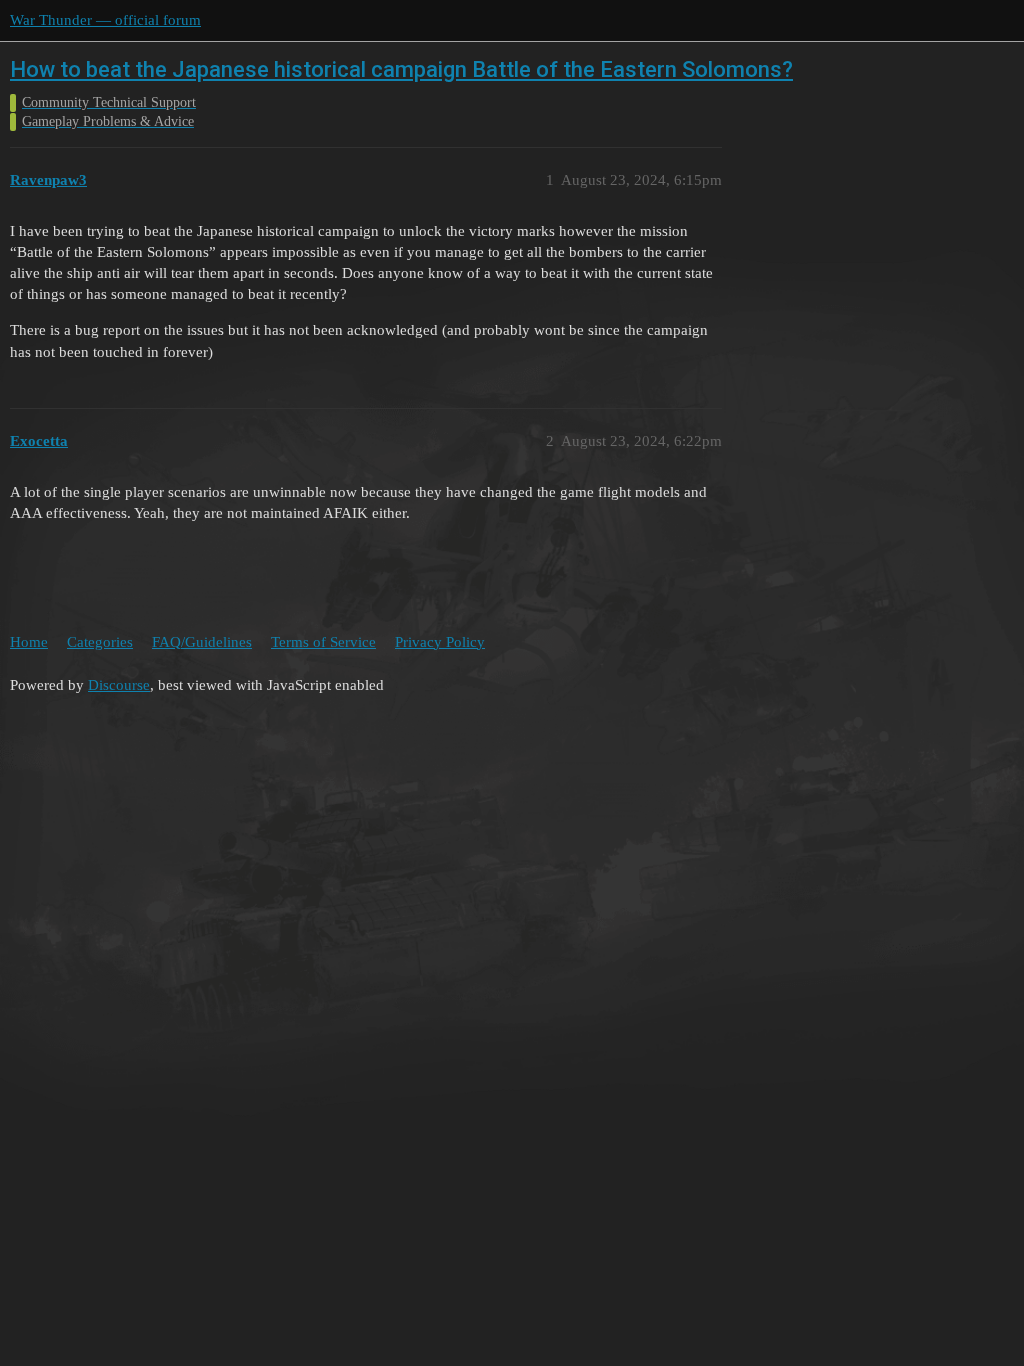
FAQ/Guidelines (202, 642)
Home (29, 642)
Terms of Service (323, 642)
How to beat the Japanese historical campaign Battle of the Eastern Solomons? (401, 69)
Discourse (119, 685)
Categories (100, 642)
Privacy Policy (440, 642)
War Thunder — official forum (105, 20)
